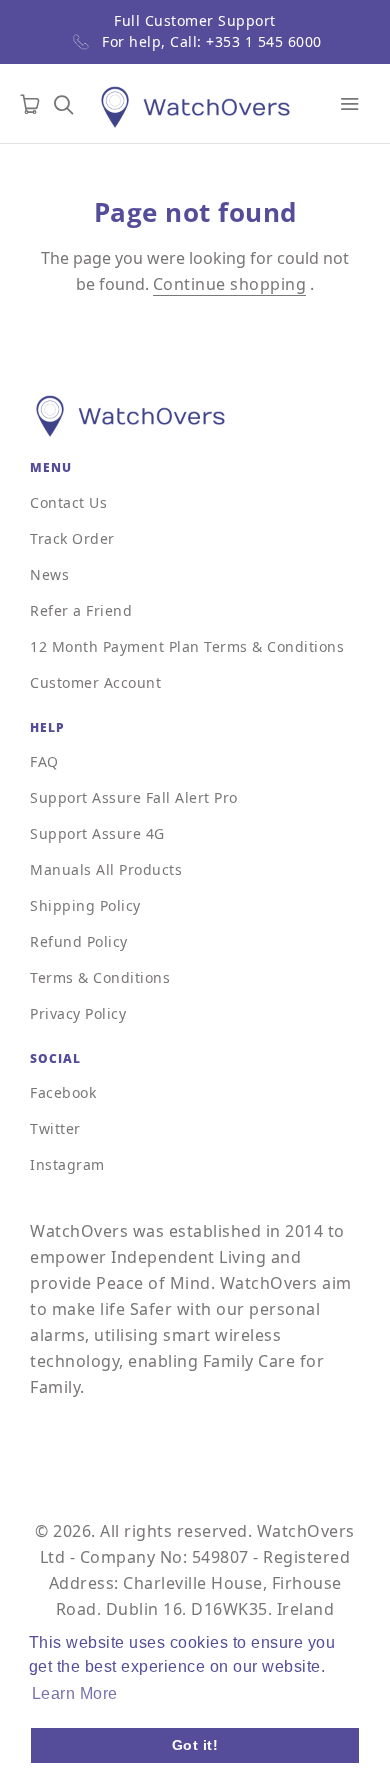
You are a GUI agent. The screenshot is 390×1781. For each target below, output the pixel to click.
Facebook (63, 1092)
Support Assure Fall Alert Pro (134, 797)
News (49, 574)
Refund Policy (79, 941)
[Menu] (350, 104)
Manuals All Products (106, 869)
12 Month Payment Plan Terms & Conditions (187, 646)
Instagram (67, 1164)
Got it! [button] (195, 1745)
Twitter (55, 1128)
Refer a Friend (81, 610)
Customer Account (95, 682)
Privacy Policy (78, 1013)
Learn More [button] (75, 1693)
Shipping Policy (85, 905)
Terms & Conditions (100, 977)
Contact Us (68, 502)
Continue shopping (230, 284)
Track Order (72, 538)
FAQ (44, 761)
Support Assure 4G (97, 833)
